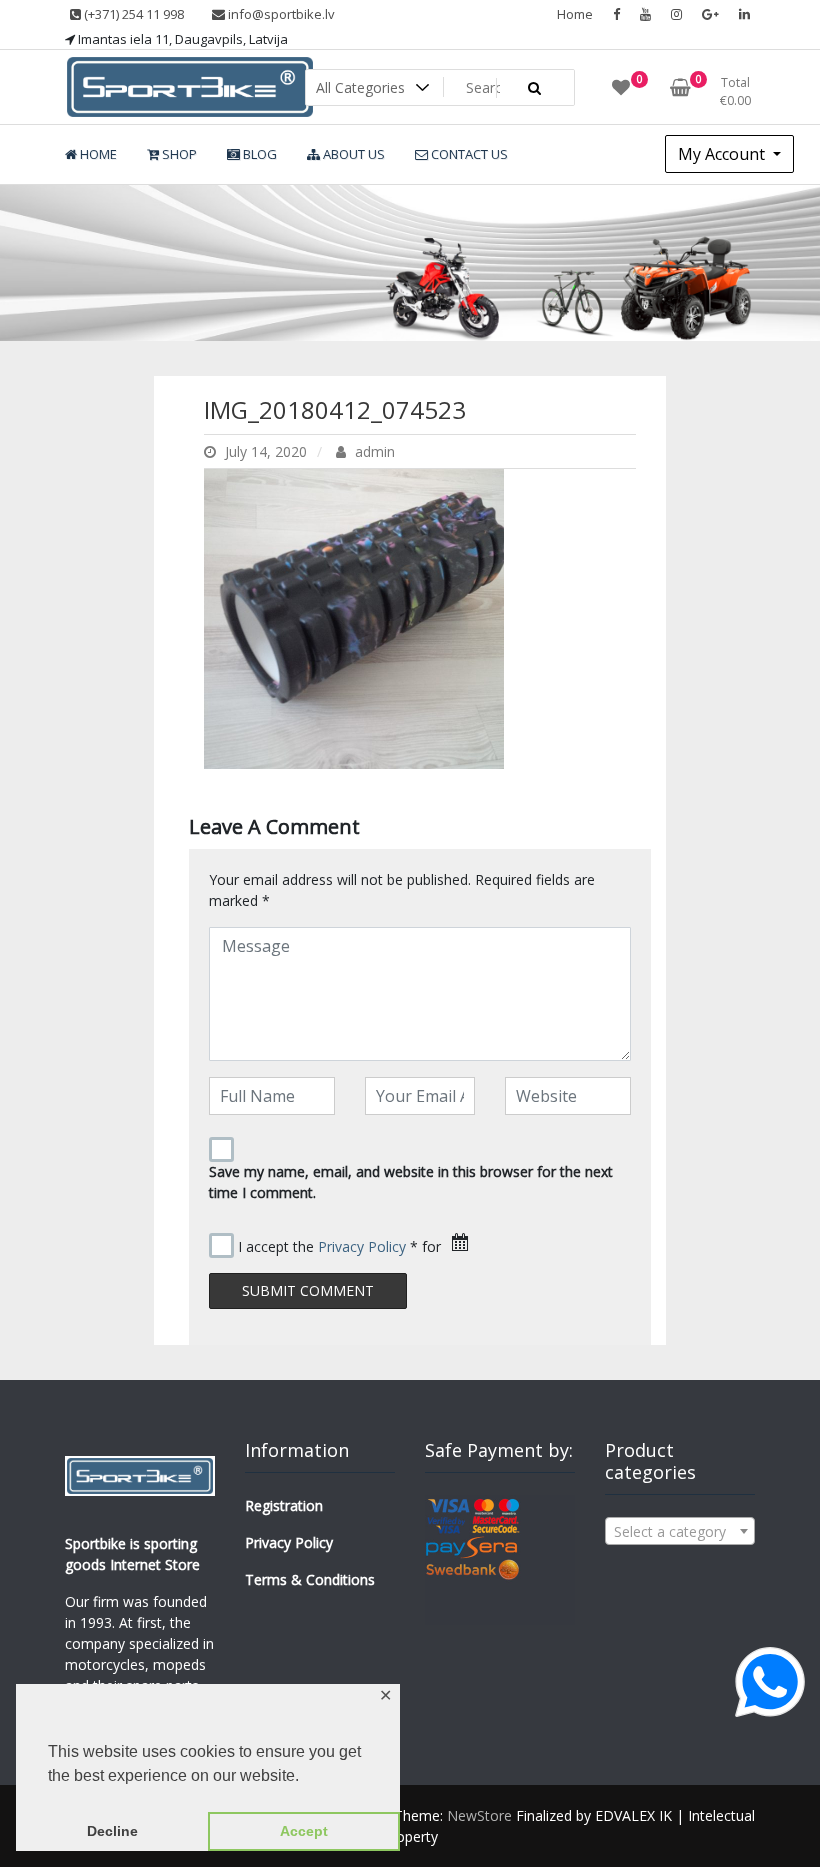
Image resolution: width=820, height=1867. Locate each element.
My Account (723, 154)
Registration (284, 1505)
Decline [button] (112, 1831)
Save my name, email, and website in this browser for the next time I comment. (411, 1182)
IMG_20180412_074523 (335, 409)
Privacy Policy (362, 1246)
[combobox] (680, 1531)
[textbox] (680, 1532)
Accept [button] (304, 1831)
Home (575, 14)
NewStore (479, 1815)
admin (373, 451)
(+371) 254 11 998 (132, 14)
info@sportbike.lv (280, 14)
